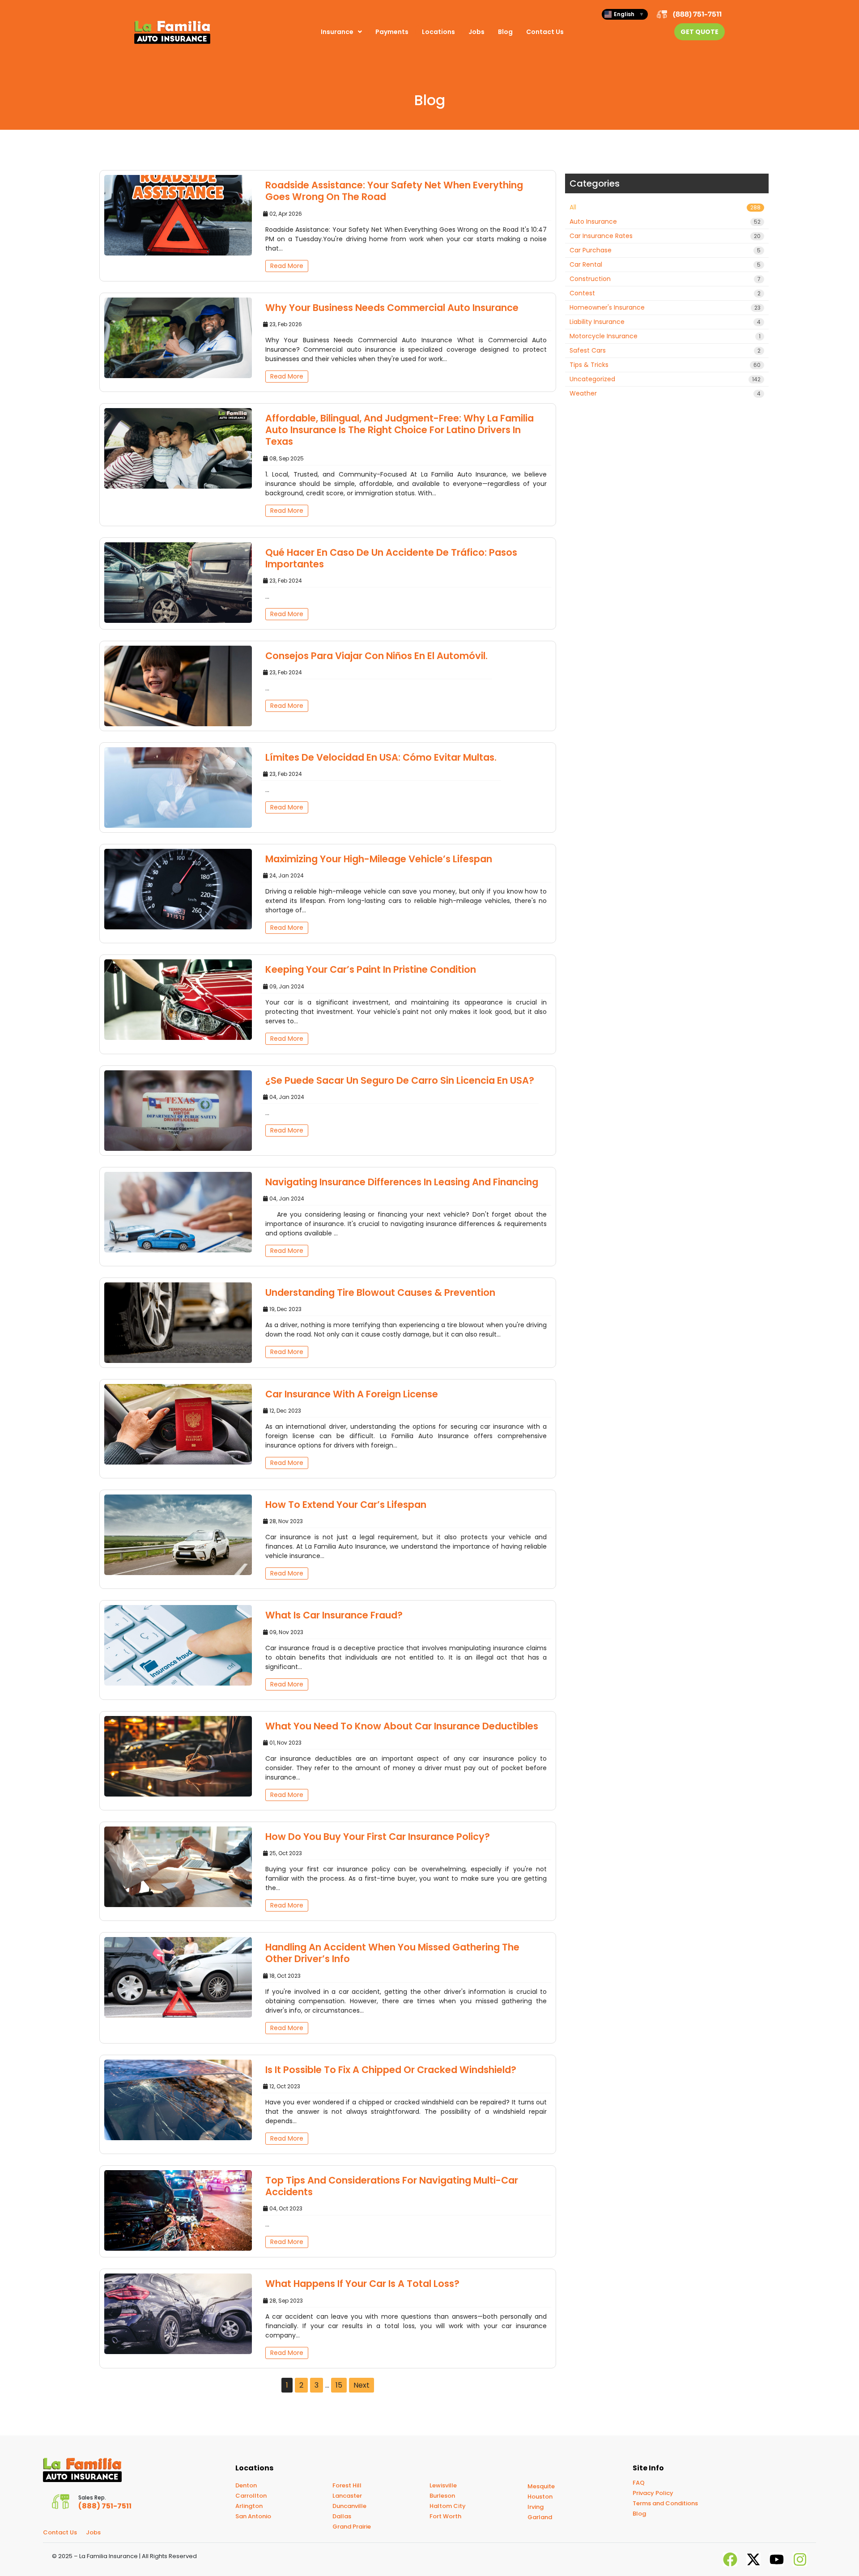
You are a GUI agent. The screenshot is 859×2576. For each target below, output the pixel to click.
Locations (438, 32)
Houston (540, 2497)
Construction (665, 279)
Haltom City (448, 2506)
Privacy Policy (653, 2493)
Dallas (342, 2516)
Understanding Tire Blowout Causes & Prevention (380, 1292)
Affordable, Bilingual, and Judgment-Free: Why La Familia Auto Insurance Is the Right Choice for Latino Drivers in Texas (400, 430)
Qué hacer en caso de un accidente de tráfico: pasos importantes (391, 558)
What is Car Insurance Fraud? (334, 1615)
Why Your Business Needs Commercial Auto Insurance (392, 308)
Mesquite (541, 2486)
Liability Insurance (665, 322)
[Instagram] (800, 2559)
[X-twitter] (753, 2559)
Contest (665, 293)
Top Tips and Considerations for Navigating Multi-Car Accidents (392, 2186)
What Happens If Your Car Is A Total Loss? (362, 2284)
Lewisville (443, 2485)
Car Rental (665, 264)
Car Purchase (665, 250)
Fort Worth (445, 2516)
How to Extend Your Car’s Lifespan (346, 1505)
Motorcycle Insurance (665, 336)
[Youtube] (777, 2559)
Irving (536, 2507)
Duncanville (349, 2506)
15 (339, 2385)
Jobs (476, 32)
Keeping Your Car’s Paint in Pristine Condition (371, 969)
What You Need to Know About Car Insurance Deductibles (402, 1726)
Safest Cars (665, 350)
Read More (287, 266)
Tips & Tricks (665, 365)
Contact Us (545, 32)
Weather (665, 393)
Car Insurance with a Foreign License (352, 1394)
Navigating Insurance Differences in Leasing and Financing (402, 1182)
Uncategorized (665, 379)
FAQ (639, 2483)
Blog (505, 32)
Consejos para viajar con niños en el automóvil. (376, 656)
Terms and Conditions (665, 2503)
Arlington (249, 2506)
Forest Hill (347, 2485)
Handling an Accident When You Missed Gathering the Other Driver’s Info (392, 1953)
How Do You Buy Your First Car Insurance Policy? (378, 1837)
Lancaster (347, 2496)
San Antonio (253, 2516)
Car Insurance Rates (665, 236)
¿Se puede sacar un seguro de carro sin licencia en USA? (400, 1080)
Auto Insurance (665, 221)
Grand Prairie (352, 2527)
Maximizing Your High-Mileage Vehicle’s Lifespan (379, 859)
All (665, 207)
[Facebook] (730, 2559)
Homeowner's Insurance (665, 307)
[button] (341, 32)
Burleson (442, 2496)
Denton (246, 2485)
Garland (540, 2517)
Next (361, 2385)
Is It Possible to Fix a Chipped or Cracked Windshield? (391, 2070)
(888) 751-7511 (697, 14)
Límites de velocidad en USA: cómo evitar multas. (381, 757)
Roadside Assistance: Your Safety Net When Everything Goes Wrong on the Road (394, 191)
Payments (392, 32)
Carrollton (251, 2496)
